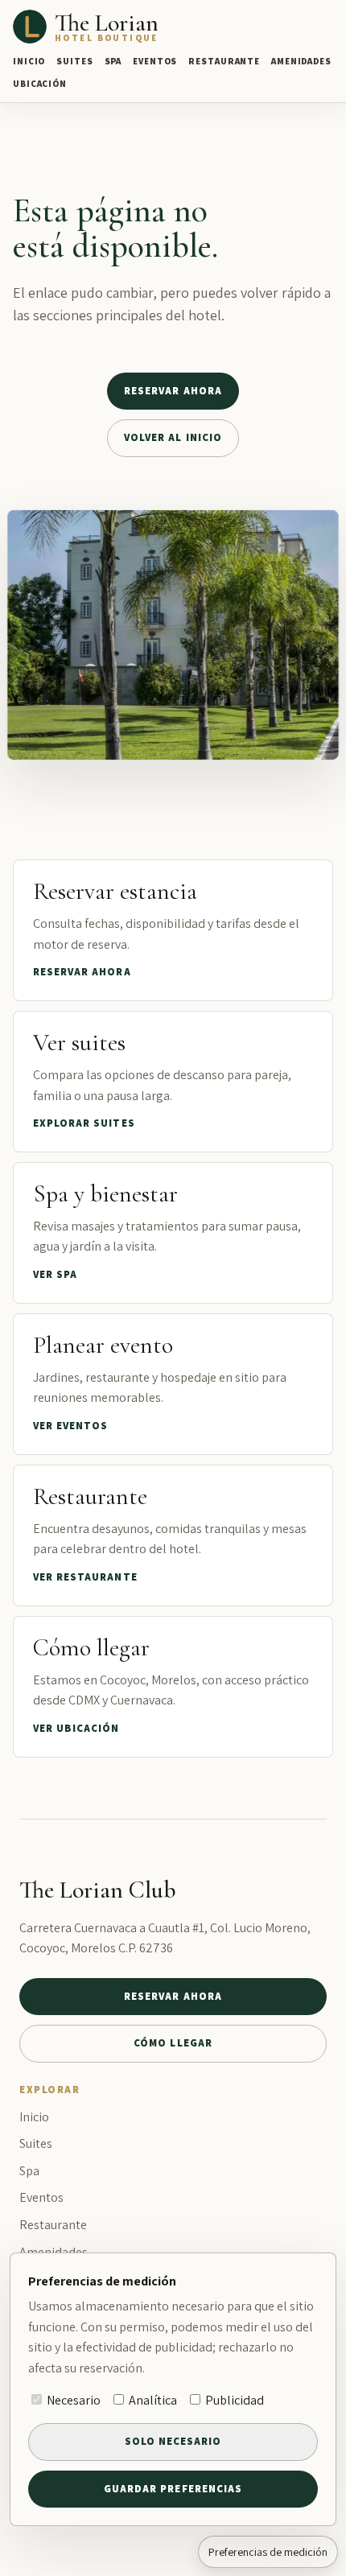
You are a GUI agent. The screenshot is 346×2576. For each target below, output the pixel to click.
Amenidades (301, 61)
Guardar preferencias (173, 2489)
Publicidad (233, 2400)
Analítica (152, 2400)
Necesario (72, 2400)
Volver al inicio (173, 437)
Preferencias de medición (268, 2552)
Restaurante (224, 61)
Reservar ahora (173, 391)
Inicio (29, 61)
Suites (74, 61)
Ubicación (40, 84)
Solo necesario (173, 2441)
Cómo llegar (173, 2043)
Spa (113, 61)
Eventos (155, 61)
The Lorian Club (98, 1890)
